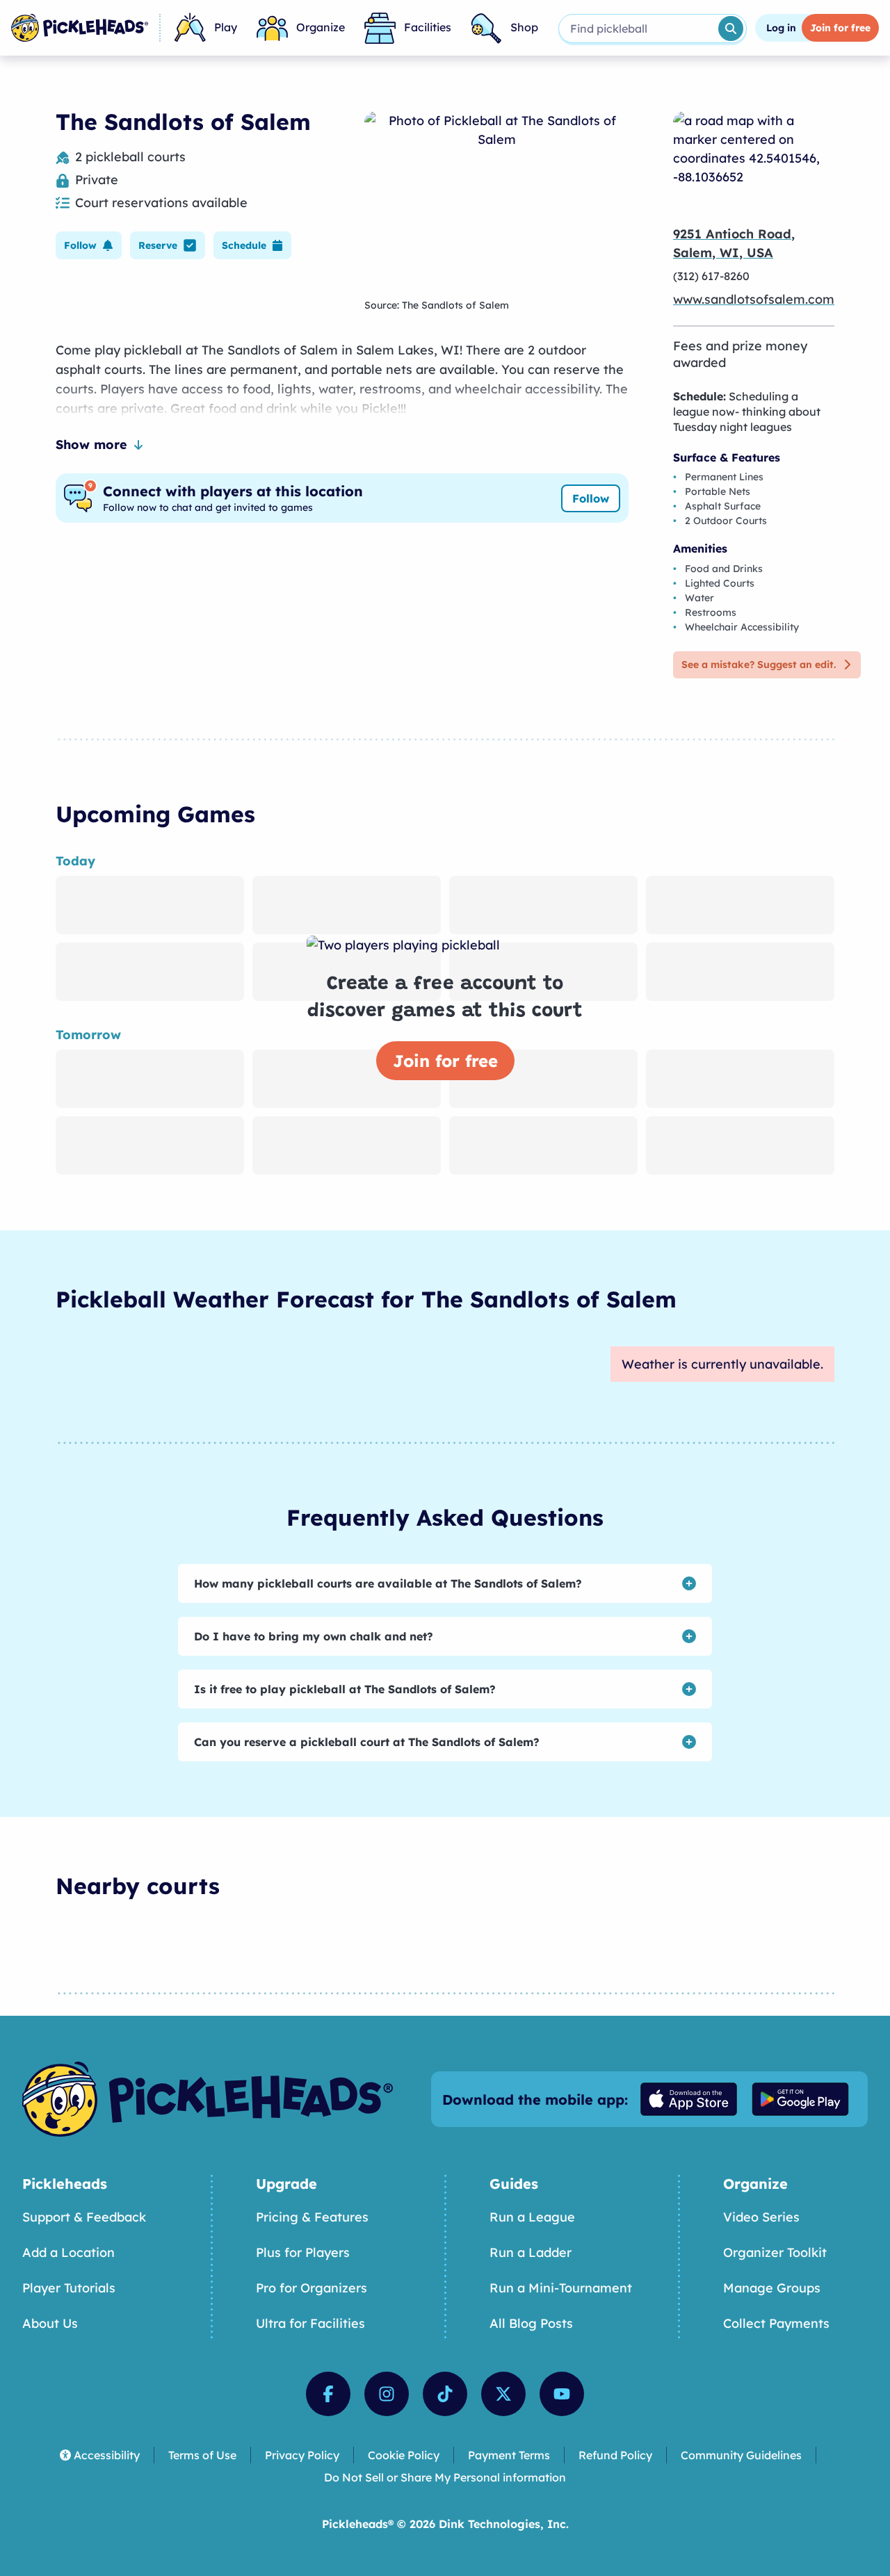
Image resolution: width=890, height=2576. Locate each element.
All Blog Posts (531, 2323)
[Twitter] (503, 2394)
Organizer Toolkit (775, 2252)
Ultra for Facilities (310, 2323)
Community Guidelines (741, 2455)
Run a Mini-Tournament (561, 2288)
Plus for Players (303, 2252)
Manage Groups (772, 2288)
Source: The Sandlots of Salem (437, 305)
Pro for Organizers (311, 2288)
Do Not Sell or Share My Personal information (445, 2477)
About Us (50, 2323)
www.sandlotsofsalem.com (754, 299)
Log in (781, 28)
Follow (591, 498)
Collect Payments (776, 2323)
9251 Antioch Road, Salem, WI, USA (734, 243)
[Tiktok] (445, 2394)
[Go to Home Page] (80, 28)
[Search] (731, 28)
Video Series (761, 2217)
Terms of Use (202, 2455)
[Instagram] (387, 2394)
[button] (89, 245)
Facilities (428, 27)
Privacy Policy (302, 2455)
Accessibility (107, 2455)
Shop (524, 27)
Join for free (445, 1061)
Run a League (532, 2217)
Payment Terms (509, 2455)
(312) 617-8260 (711, 276)
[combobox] (637, 28)
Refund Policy (615, 2455)
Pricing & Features (312, 2217)
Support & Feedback (84, 2217)
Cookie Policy (404, 2455)
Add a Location (68, 2252)
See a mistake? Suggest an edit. (759, 665)
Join (840, 28)
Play (226, 27)
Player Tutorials (69, 2288)
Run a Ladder (531, 2252)
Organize (321, 27)
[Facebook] (328, 2394)
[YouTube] (562, 2394)
